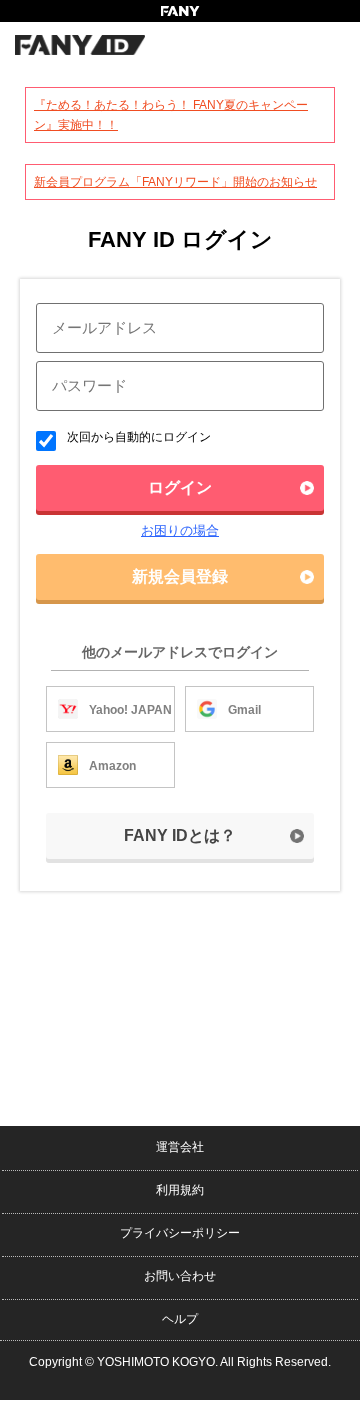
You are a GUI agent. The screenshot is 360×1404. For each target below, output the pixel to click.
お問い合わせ (180, 1276)
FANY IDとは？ (180, 835)
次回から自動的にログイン (137, 437)
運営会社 (180, 1147)
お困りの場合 (180, 530)
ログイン (180, 487)
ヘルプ (180, 1319)
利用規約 (180, 1190)
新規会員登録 (180, 576)
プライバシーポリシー (180, 1233)
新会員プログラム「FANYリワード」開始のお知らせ (175, 182)
